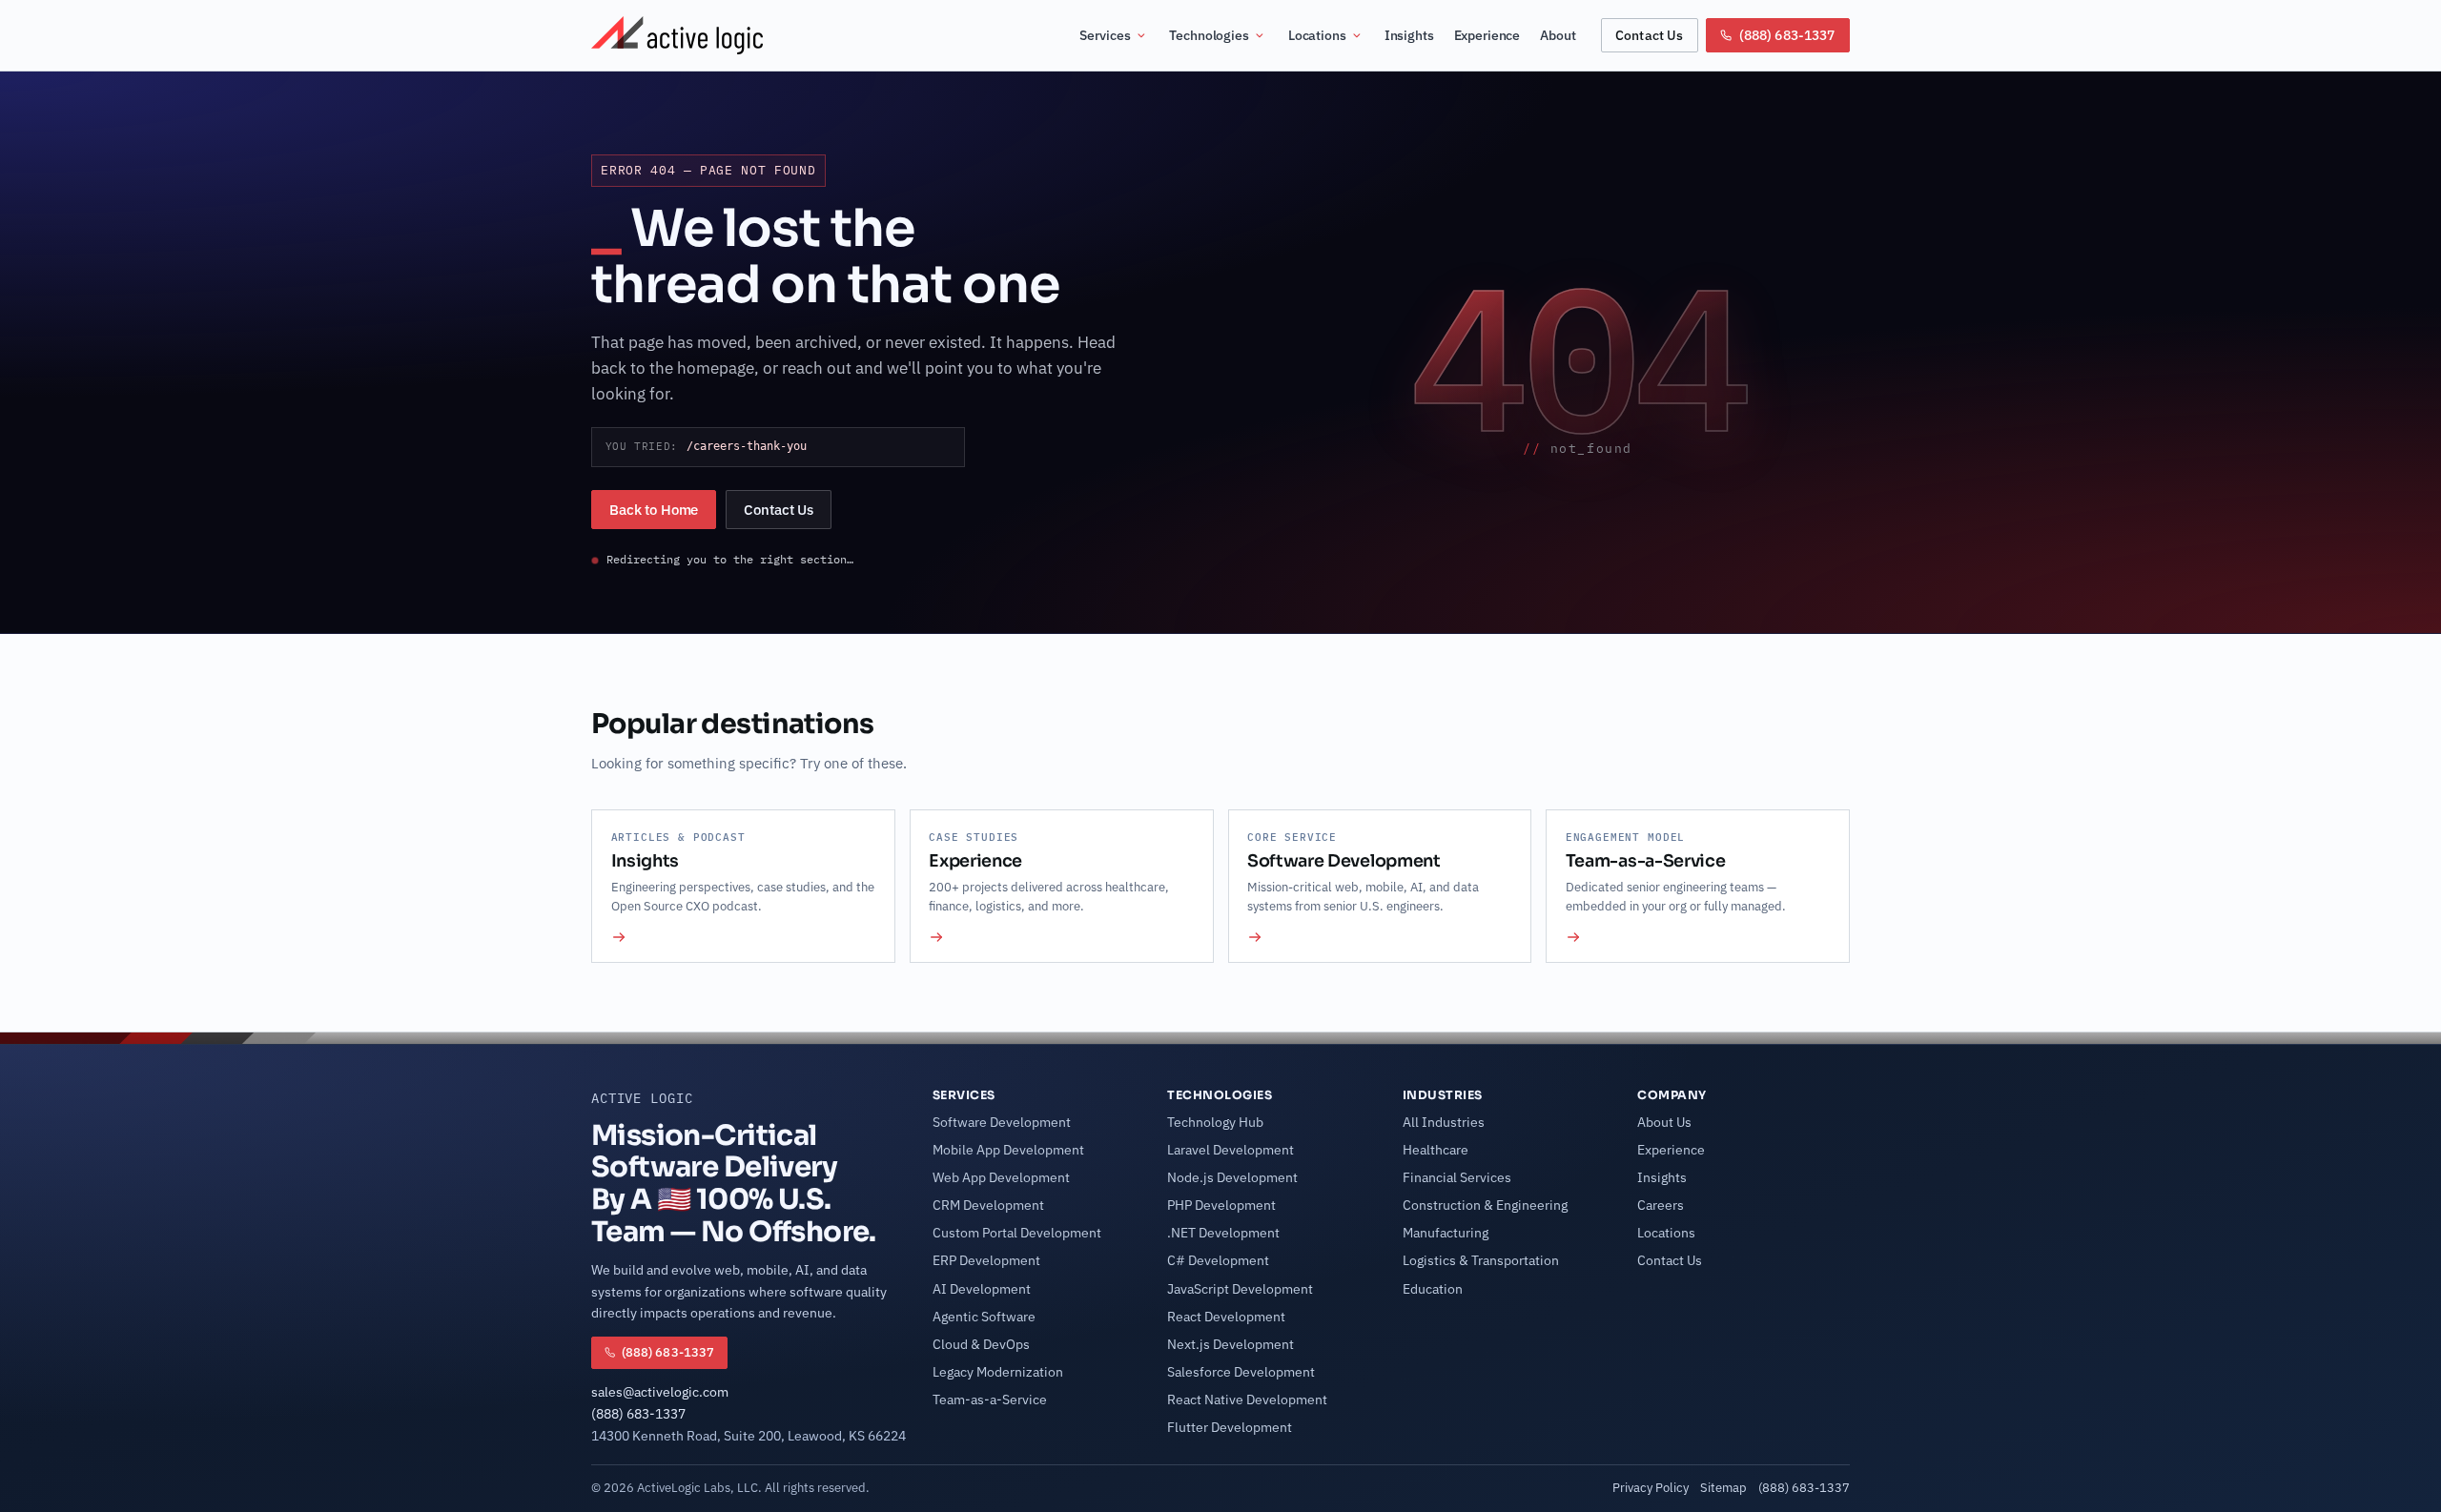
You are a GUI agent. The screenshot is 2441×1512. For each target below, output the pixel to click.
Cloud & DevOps (981, 1344)
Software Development (1002, 1122)
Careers (1661, 1205)
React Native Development (1247, 1400)
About (1558, 35)
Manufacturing (1446, 1233)
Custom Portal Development (1017, 1233)
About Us (1664, 1122)
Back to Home (654, 510)
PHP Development (1221, 1205)
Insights (1409, 35)
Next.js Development (1231, 1344)
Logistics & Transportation (1481, 1260)
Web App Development (1001, 1177)
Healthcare (1436, 1150)
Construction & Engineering (1485, 1205)
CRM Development (988, 1205)
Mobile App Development (1008, 1150)
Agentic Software (984, 1317)
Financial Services (1457, 1177)
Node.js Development (1232, 1177)
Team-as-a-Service (990, 1400)
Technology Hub (1215, 1122)
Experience (1487, 35)
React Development (1226, 1317)
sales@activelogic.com (660, 1392)
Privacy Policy (1651, 1487)
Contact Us (1649, 35)
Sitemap (1723, 1487)
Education (1433, 1289)
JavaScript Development (1240, 1289)
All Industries (1444, 1122)
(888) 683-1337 (638, 1414)
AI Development (982, 1289)
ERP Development (986, 1260)
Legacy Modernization (998, 1372)
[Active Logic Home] (677, 35)
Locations (1317, 35)
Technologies (1209, 35)
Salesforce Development (1241, 1372)
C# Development (1218, 1260)
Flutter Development (1230, 1427)
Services (1105, 35)
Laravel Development (1231, 1150)
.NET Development (1223, 1233)
